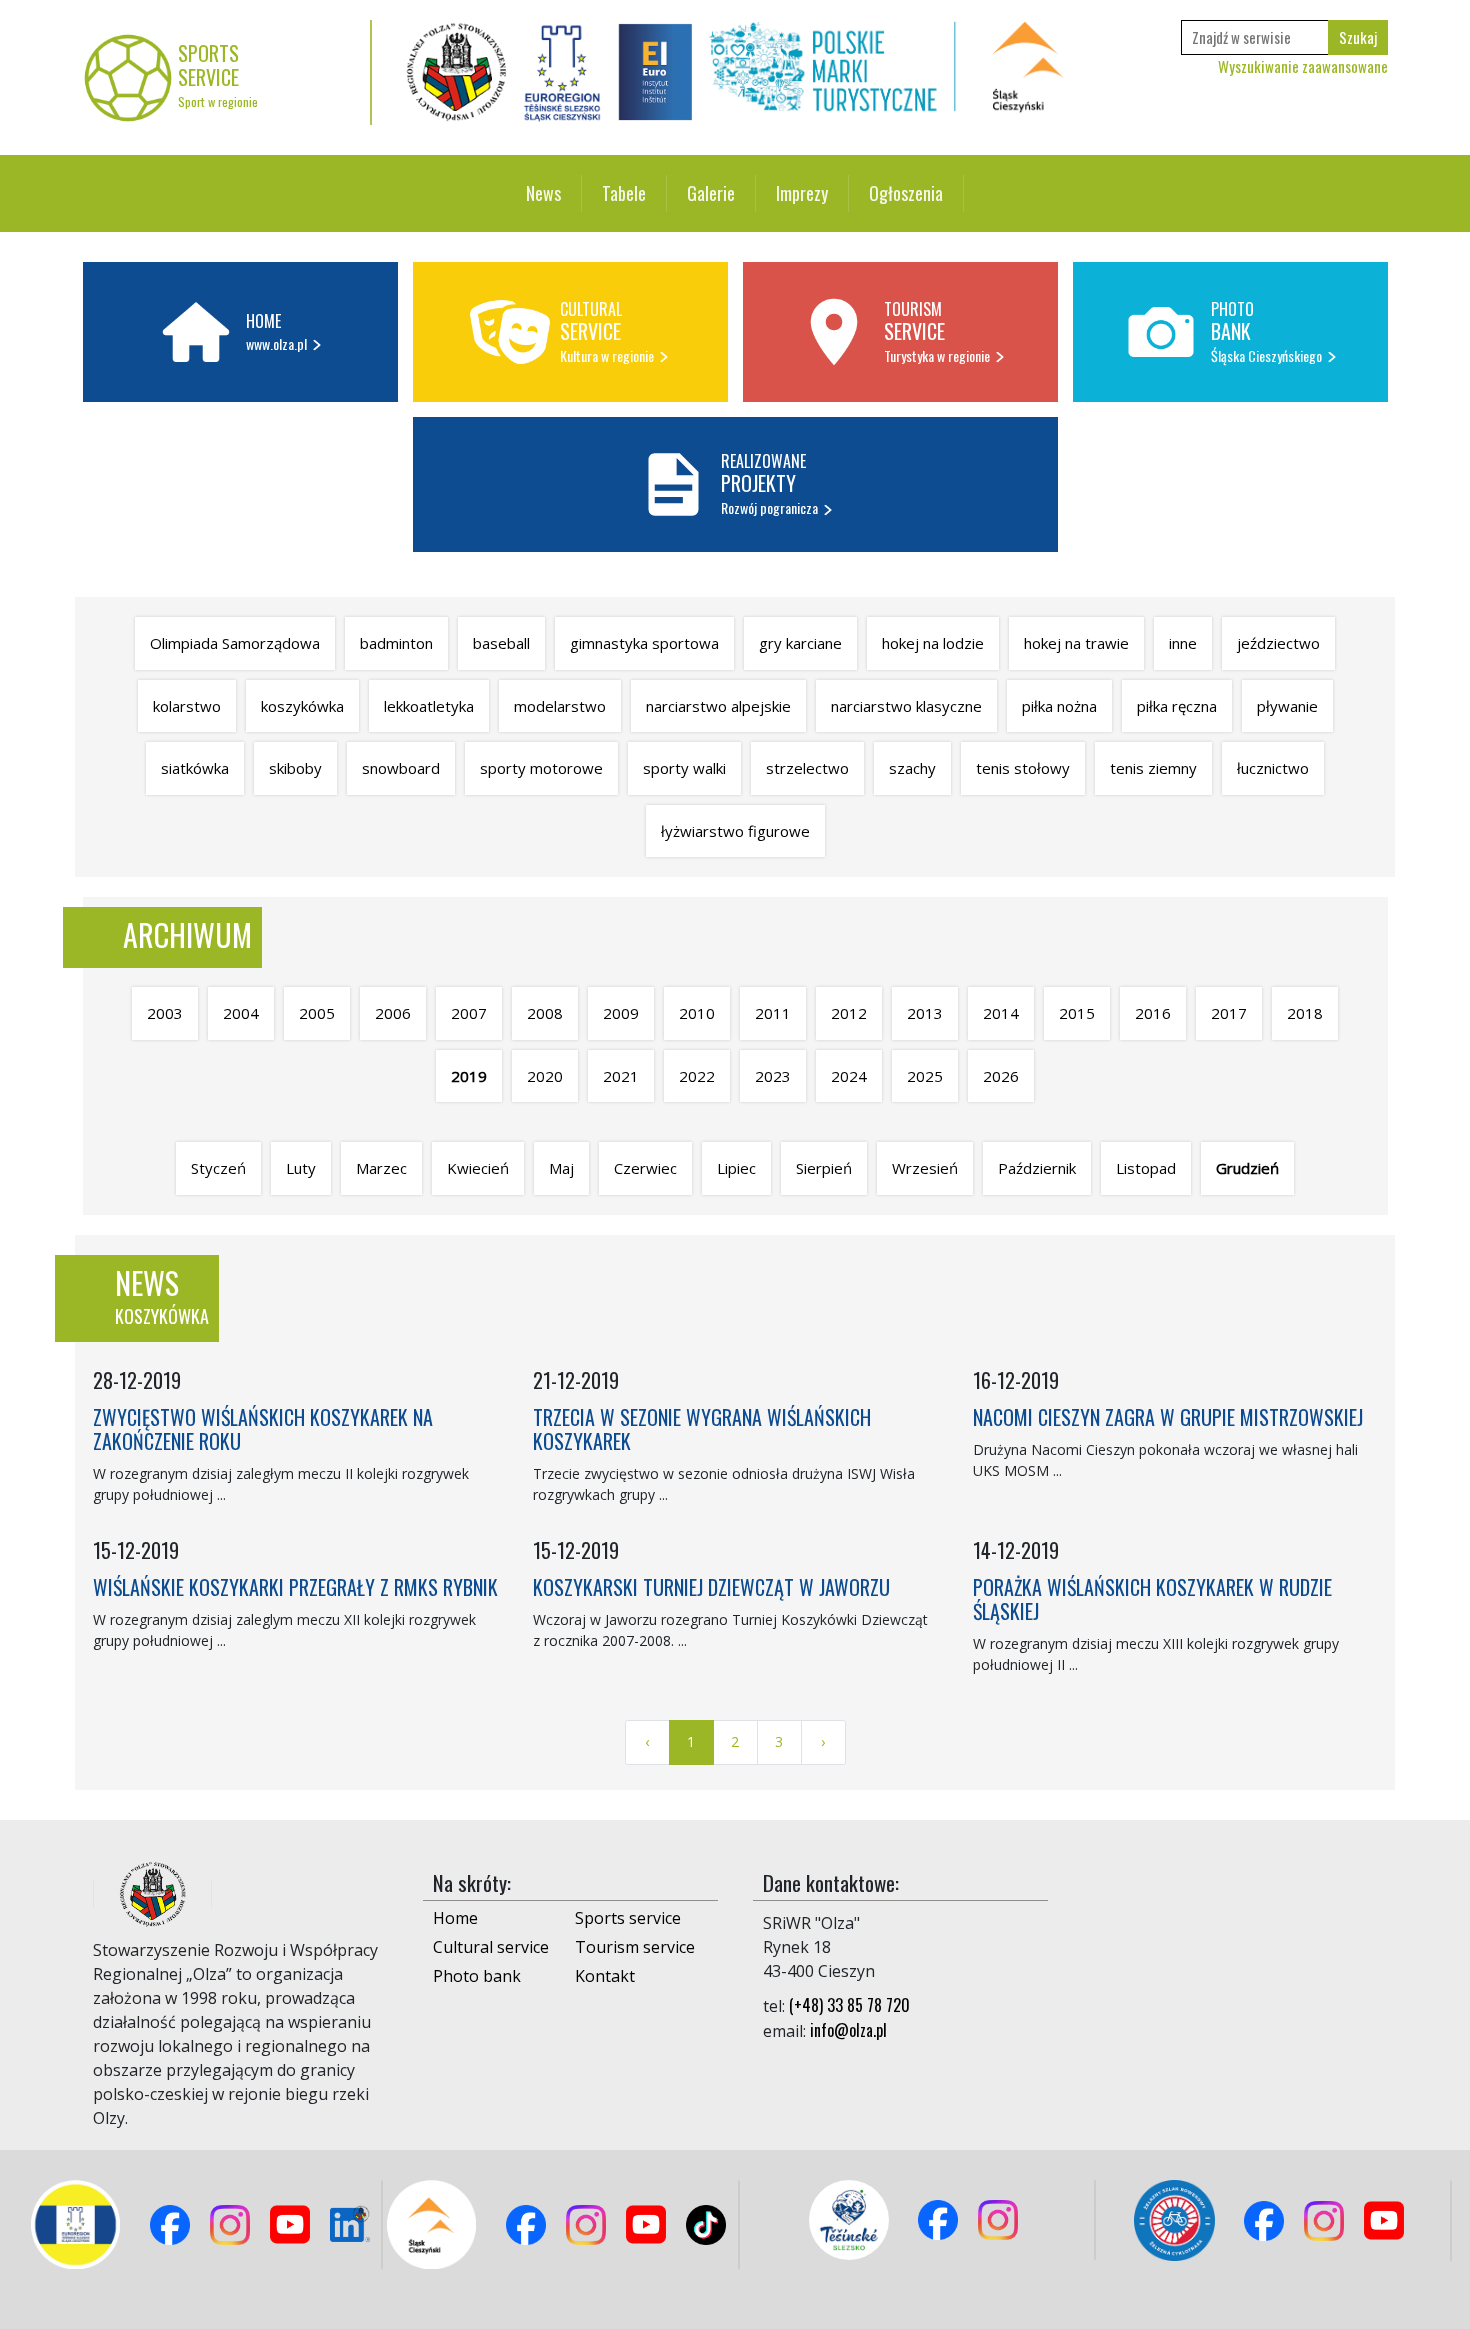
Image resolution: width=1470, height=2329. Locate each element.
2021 (621, 1076)
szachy (912, 768)
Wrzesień (925, 1168)
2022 (697, 1076)
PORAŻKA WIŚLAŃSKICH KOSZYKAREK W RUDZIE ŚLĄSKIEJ (1152, 1599)
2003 (165, 1013)
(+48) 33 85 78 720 (849, 2005)
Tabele (624, 193)
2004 (241, 1013)
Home (455, 1918)
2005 (317, 1013)
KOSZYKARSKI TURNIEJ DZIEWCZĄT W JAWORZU (711, 1587)
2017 (1229, 1013)
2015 (1077, 1013)
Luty (301, 1168)
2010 (697, 1013)
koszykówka (302, 706)
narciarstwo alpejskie (718, 706)
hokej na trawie (1076, 643)
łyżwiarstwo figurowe (735, 831)
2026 (1001, 1076)
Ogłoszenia (906, 193)
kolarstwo (187, 706)
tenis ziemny (1153, 768)
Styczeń (218, 1168)
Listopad (1146, 1168)
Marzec (381, 1168)
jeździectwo (1278, 643)
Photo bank (477, 1976)
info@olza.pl (848, 2030)
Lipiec (736, 1168)
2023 (773, 1076)
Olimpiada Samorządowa (235, 643)
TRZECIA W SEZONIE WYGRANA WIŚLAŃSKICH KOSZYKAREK (702, 1429)
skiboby (295, 768)
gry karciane (800, 643)
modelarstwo (560, 706)
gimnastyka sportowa (644, 643)
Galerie (711, 193)
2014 (1001, 1013)
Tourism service (635, 1947)
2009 (621, 1013)
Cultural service (491, 1947)
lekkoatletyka (429, 706)
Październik (1037, 1168)
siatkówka (195, 768)
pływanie (1287, 706)
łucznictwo (1273, 768)
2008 (545, 1013)
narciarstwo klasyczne (906, 706)
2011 (773, 1013)
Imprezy (802, 193)
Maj (561, 1168)
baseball (501, 643)
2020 (545, 1076)
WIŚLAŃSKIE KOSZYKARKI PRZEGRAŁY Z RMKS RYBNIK (295, 1587)
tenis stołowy (1023, 768)
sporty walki (684, 768)
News (543, 193)
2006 (393, 1013)
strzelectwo (807, 768)
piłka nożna (1059, 706)
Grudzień (1247, 1168)
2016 (1153, 1013)
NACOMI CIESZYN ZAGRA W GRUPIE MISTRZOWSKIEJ (1168, 1417)
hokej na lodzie (933, 643)
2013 (925, 1013)
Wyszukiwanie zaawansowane (1303, 66)
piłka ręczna (1177, 706)
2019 (469, 1076)
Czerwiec (645, 1168)
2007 (469, 1013)
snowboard (401, 768)
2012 (849, 1013)
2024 (849, 1076)
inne (1183, 643)
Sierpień (824, 1168)
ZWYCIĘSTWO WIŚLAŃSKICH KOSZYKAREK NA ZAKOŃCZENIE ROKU (263, 1429)
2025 (925, 1076)
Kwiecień (478, 1168)
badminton (396, 643)
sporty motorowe (541, 768)
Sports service (628, 1918)
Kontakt (605, 1976)
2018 (1305, 1013)
